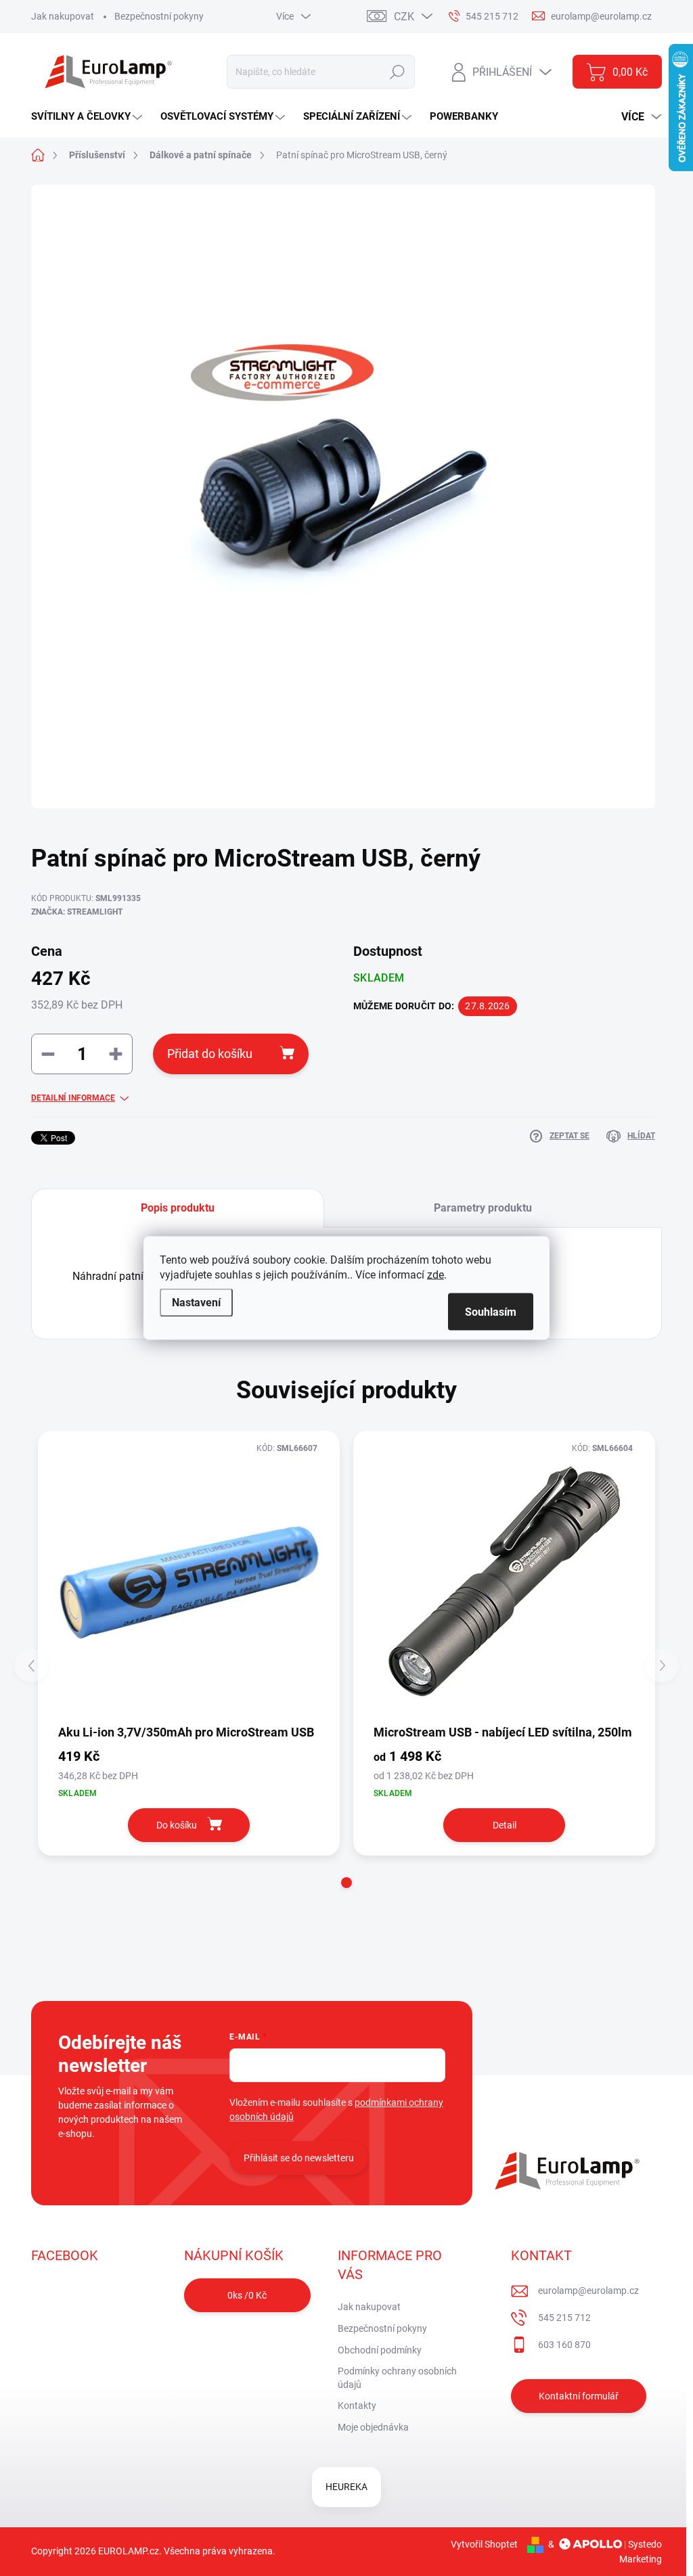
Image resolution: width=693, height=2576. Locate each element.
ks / (247, 2295)
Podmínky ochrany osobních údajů (397, 2378)
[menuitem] (88, 117)
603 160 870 (564, 2345)
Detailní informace (73, 1098)
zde (435, 1275)
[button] (346, 1883)
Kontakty (357, 2406)
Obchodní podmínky (380, 2350)
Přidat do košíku (210, 1054)
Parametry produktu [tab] (483, 1208)
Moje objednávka (373, 2427)
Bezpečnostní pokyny (159, 16)
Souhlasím (491, 1312)
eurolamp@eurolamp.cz (588, 2291)
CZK (404, 17)
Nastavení (196, 1303)
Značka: (77, 912)
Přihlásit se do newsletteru (299, 2158)
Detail (505, 1825)
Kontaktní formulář (579, 2396)
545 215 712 (564, 2318)
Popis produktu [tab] (178, 1208)
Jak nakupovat (63, 16)
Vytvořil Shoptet (484, 2544)
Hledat (398, 72)
